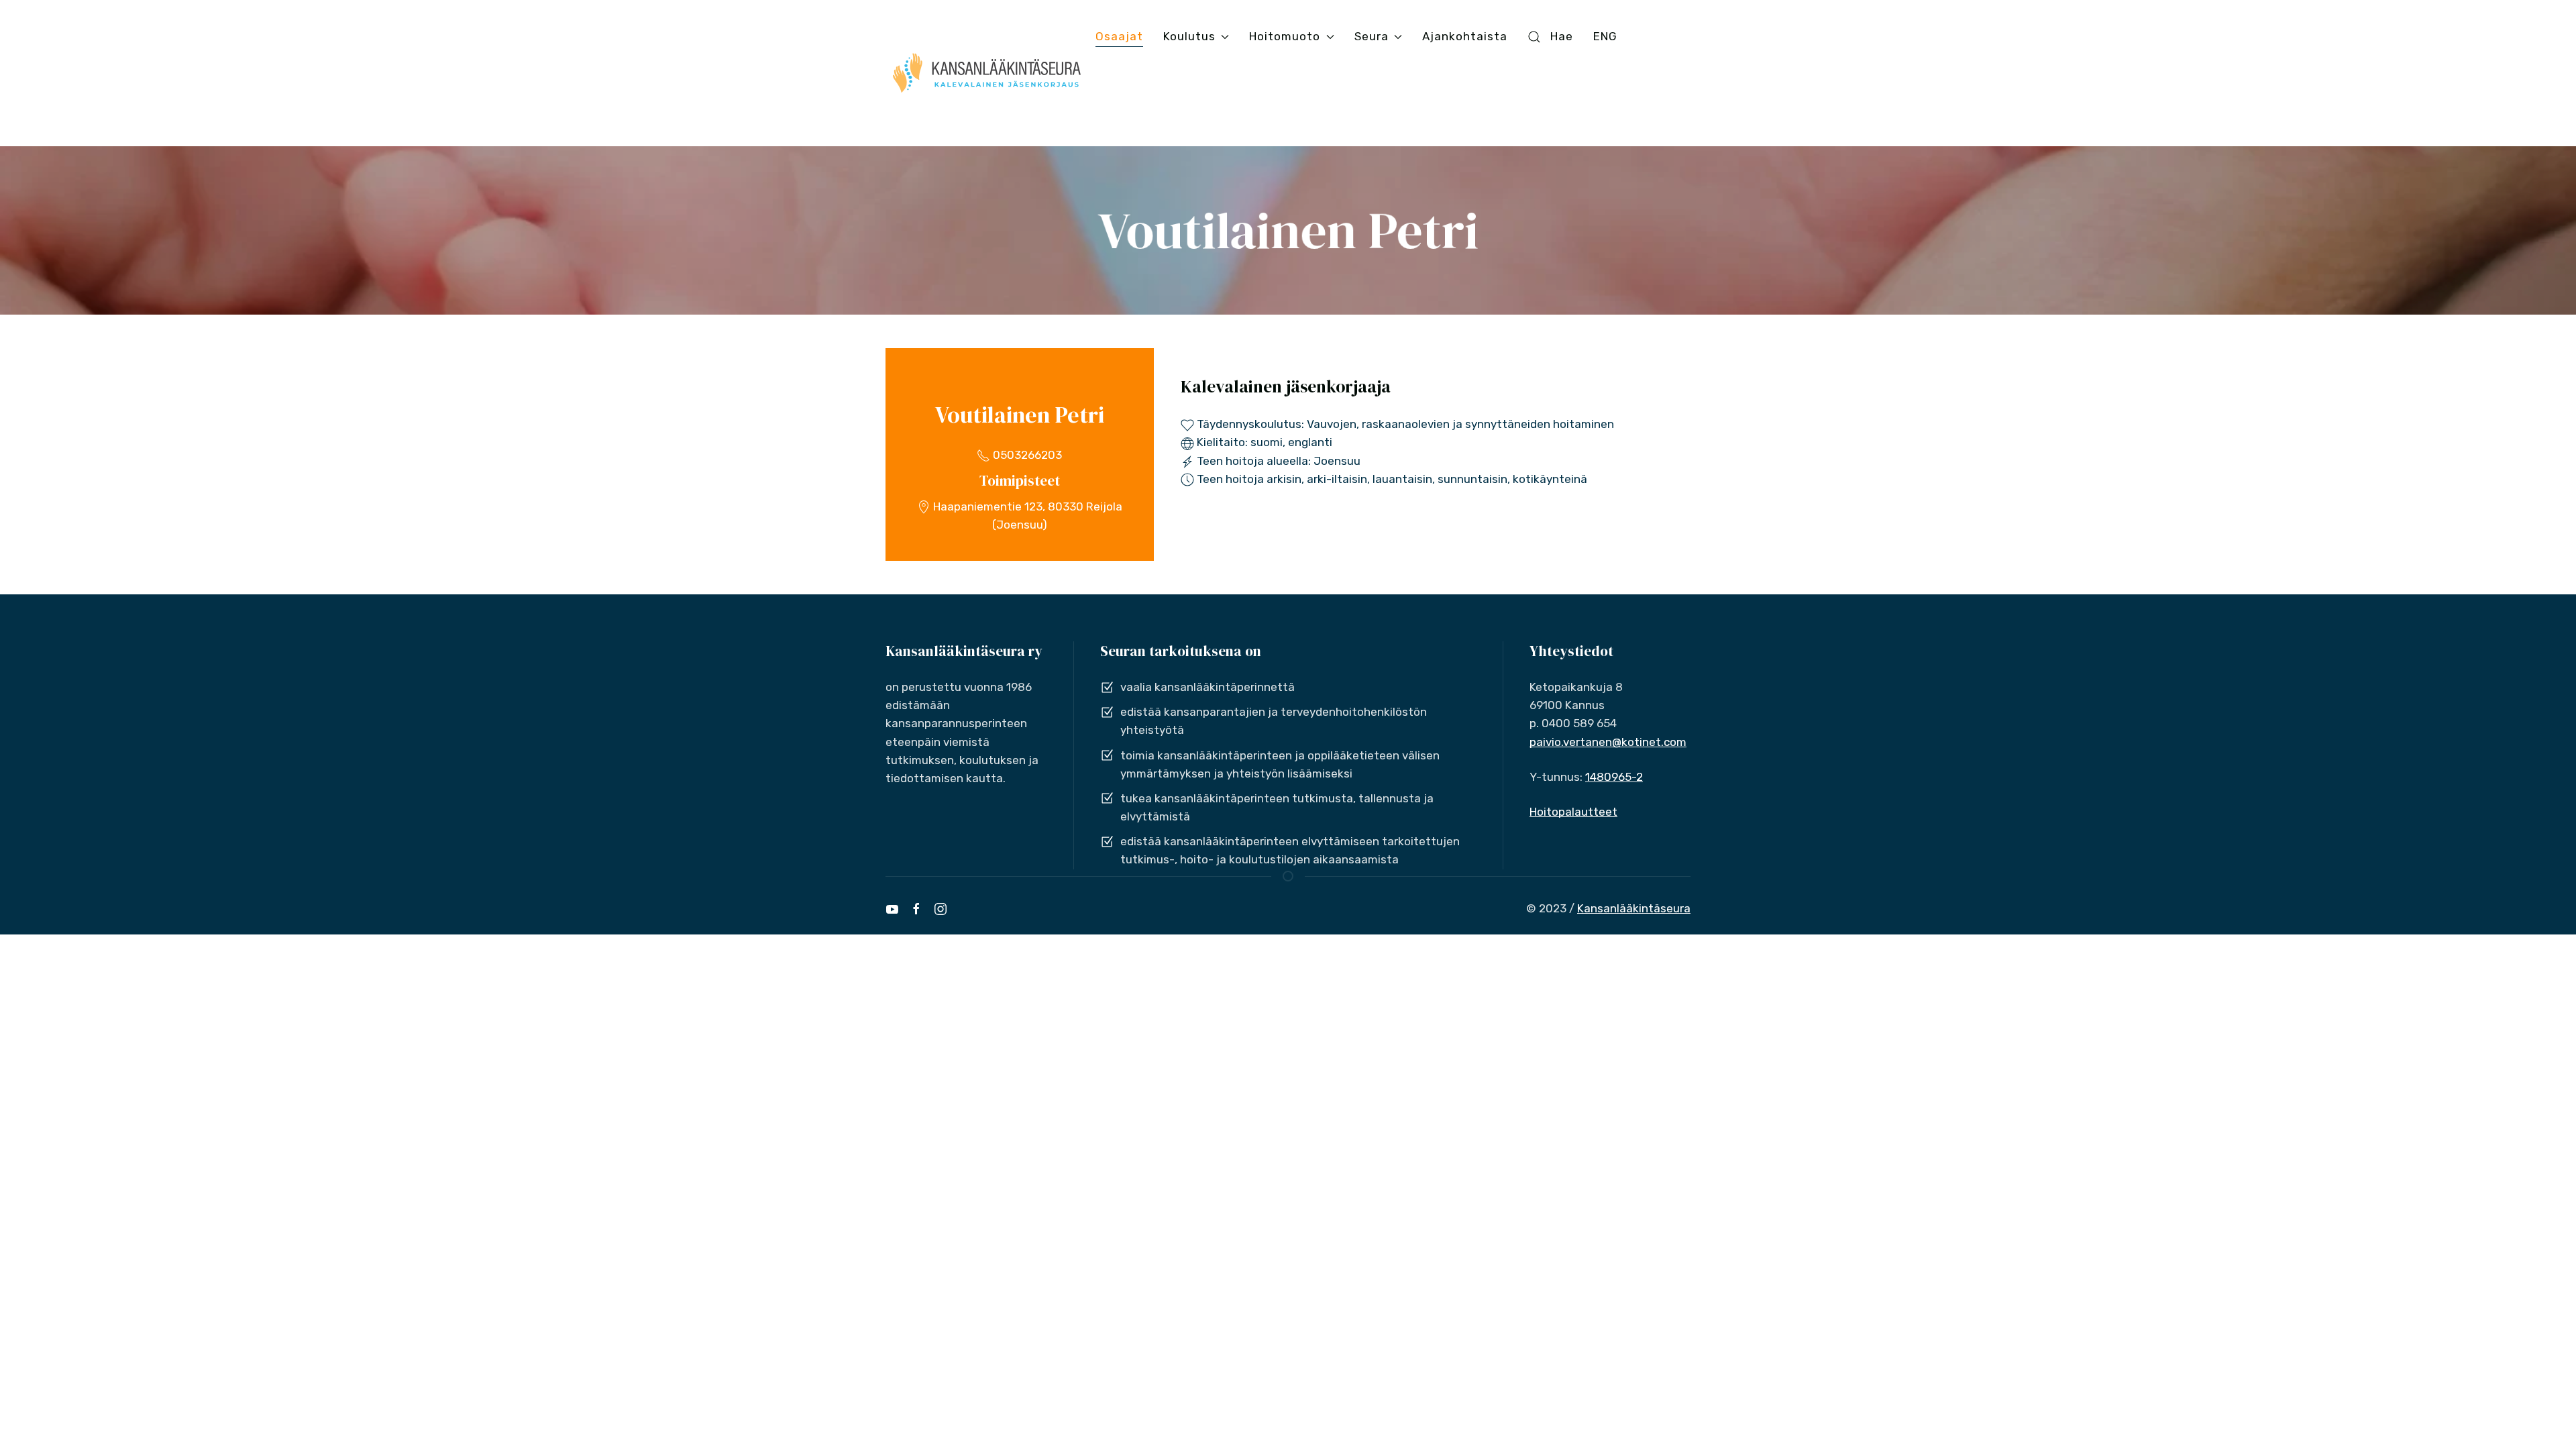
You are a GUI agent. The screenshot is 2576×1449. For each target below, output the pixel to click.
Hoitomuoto (1285, 36)
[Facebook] (916, 909)
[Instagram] (941, 909)
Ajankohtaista (1465, 36)
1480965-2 (1614, 777)
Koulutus (1189, 36)
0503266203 (1026, 455)
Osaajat (1119, 36)
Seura (1372, 36)
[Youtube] (892, 909)
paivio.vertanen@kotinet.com (1608, 742)
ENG (1605, 36)
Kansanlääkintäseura (1634, 908)
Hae (1562, 36)
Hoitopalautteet (1573, 812)
